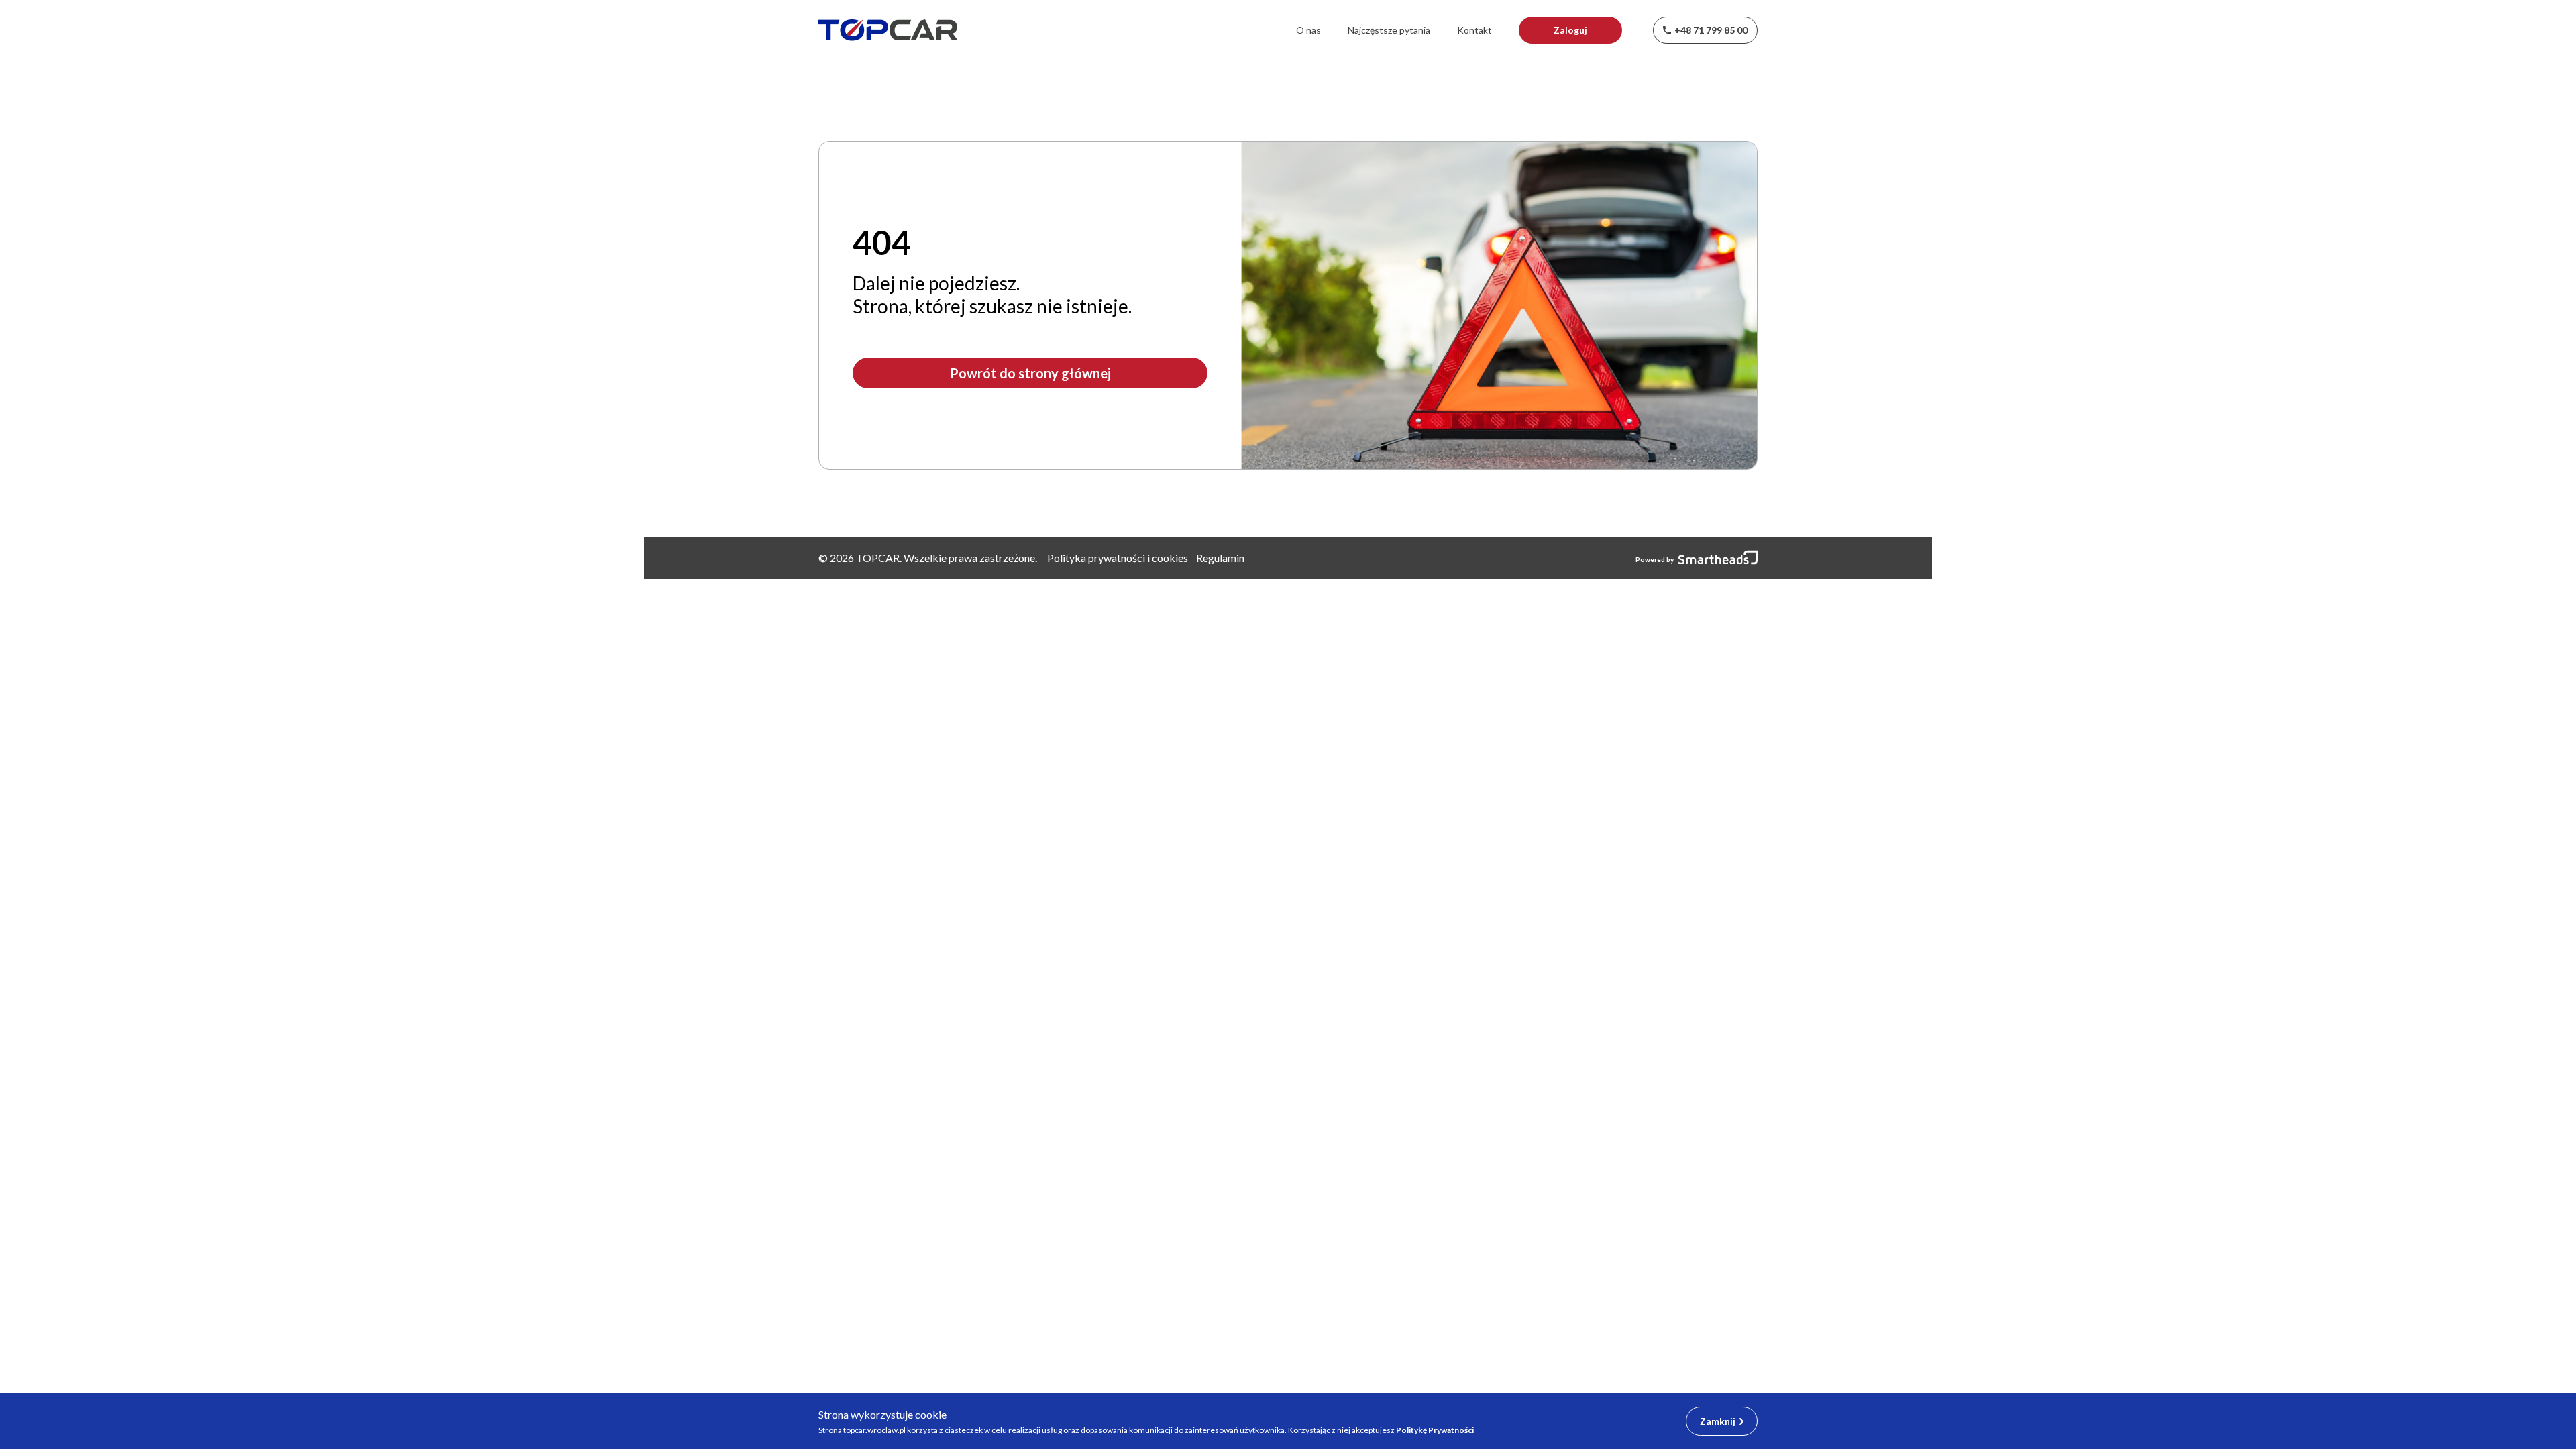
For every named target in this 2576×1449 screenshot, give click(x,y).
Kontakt (1474, 30)
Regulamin (1220, 558)
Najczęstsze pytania (1389, 30)
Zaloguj (1570, 30)
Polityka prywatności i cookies (1118, 558)
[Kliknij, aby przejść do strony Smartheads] (1716, 558)
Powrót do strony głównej (1030, 373)
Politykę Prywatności (1435, 1430)
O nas (1308, 30)
